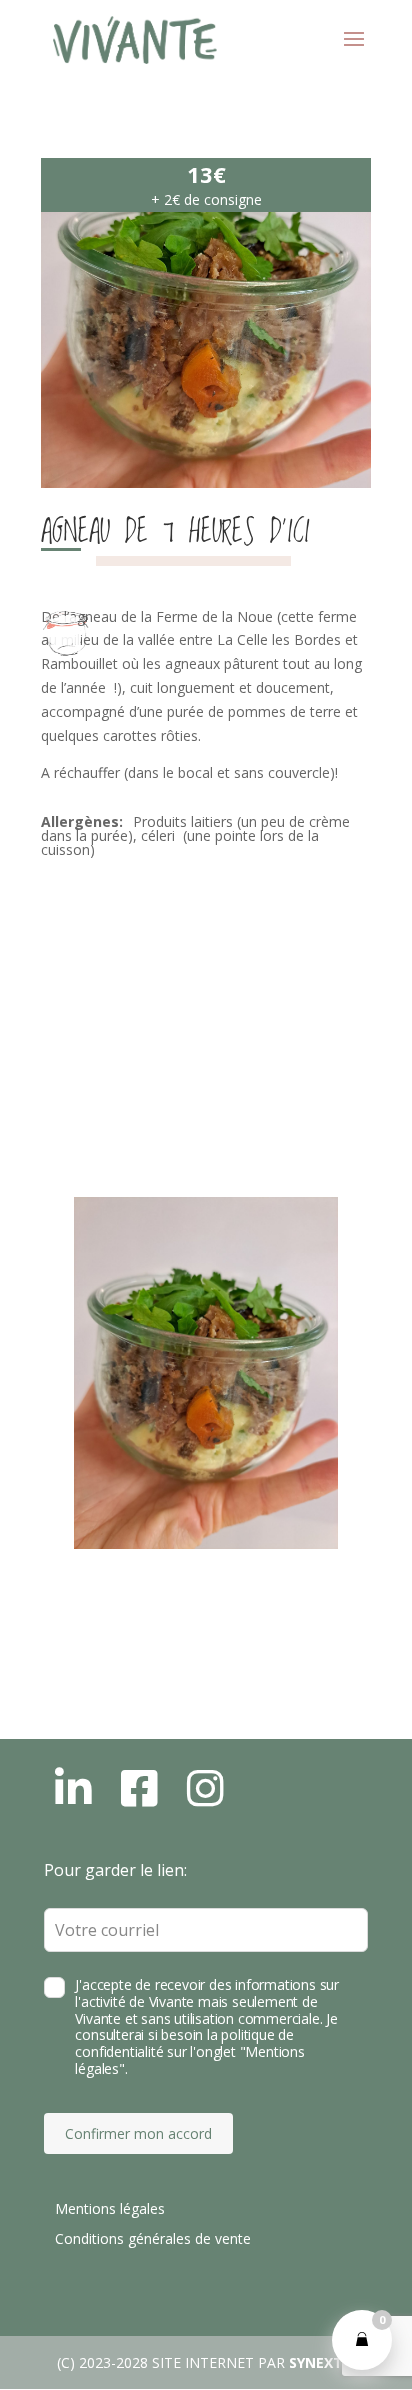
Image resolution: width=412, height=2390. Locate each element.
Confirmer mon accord (138, 2133)
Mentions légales (110, 2208)
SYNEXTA (321, 2362)
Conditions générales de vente (153, 2238)
